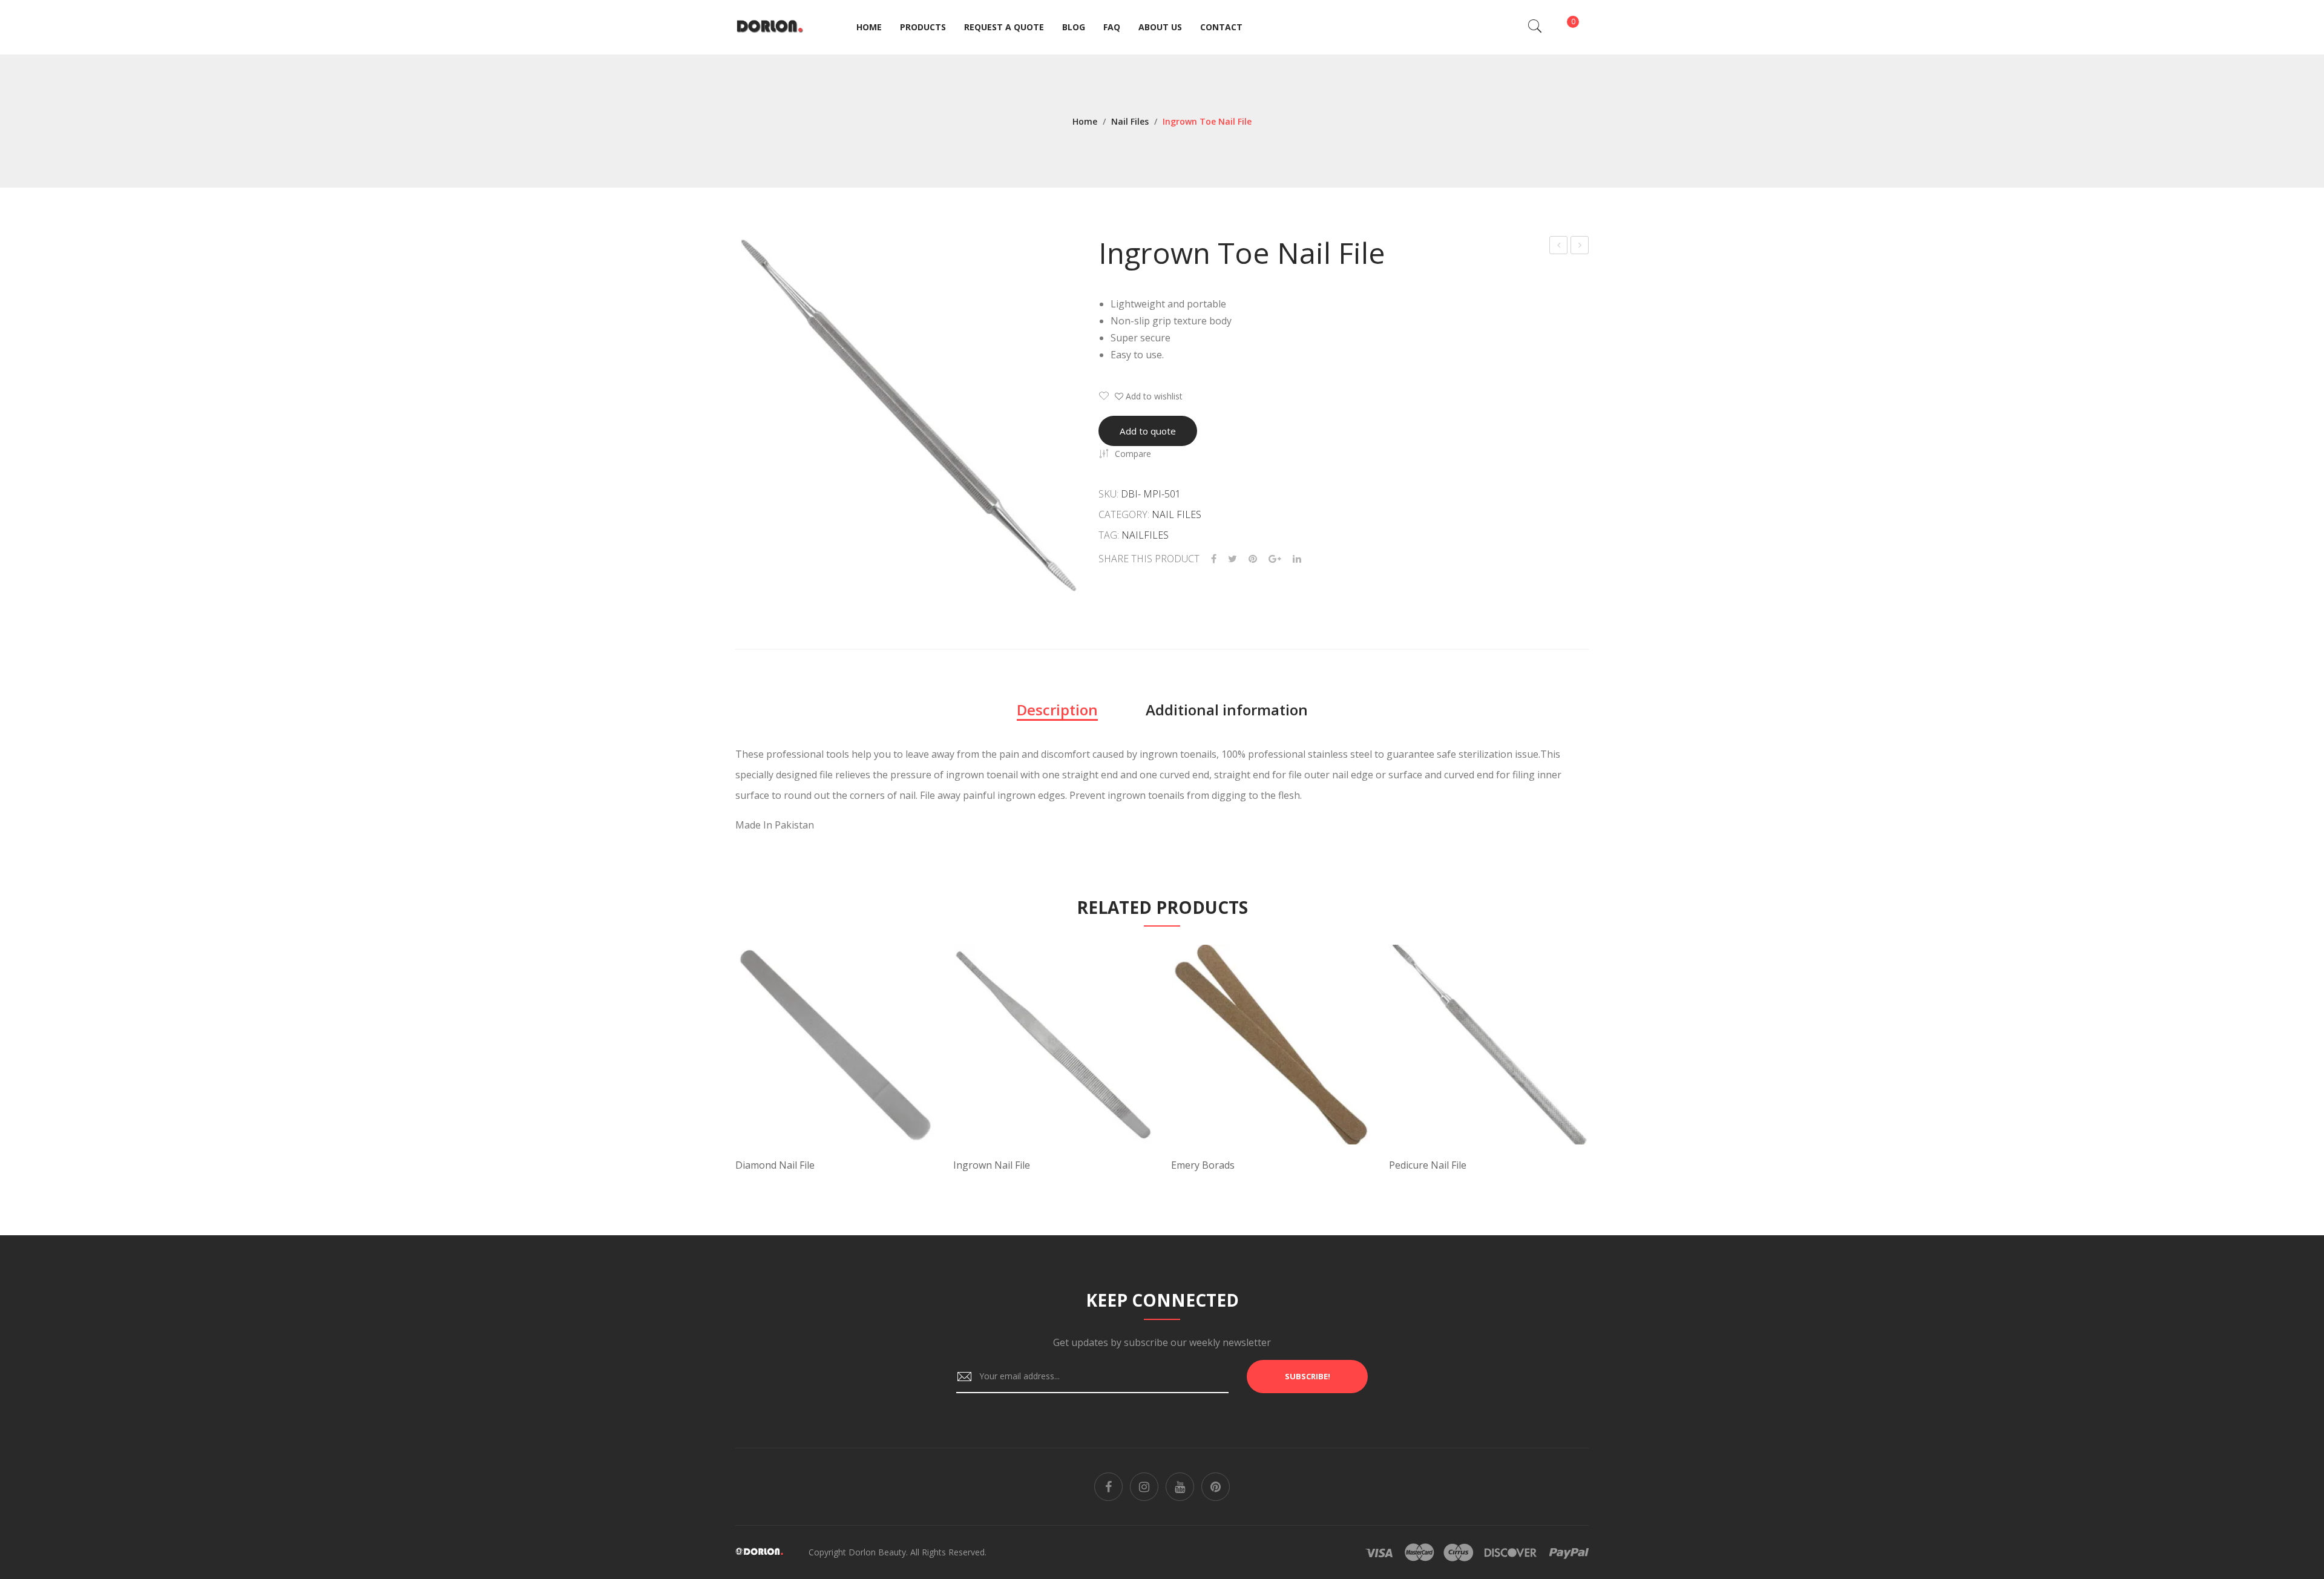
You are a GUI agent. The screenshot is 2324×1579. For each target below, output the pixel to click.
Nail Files (1130, 121)
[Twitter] (1233, 559)
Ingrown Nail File (992, 1165)
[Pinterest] (1253, 559)
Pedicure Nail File (1428, 1165)
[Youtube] (1180, 1487)
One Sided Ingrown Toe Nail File (1580, 247)
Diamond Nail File (775, 1165)
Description (1057, 710)
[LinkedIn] (1297, 559)
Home (1085, 121)
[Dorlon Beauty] (772, 26)
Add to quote (1148, 431)
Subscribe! (1308, 1376)
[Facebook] (1214, 559)
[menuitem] (869, 27)
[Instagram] (1144, 1487)
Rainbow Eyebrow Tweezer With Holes (1559, 247)
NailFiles (1145, 535)
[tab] (1057, 710)
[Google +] (1275, 559)
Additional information (1227, 710)
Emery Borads (1203, 1165)
